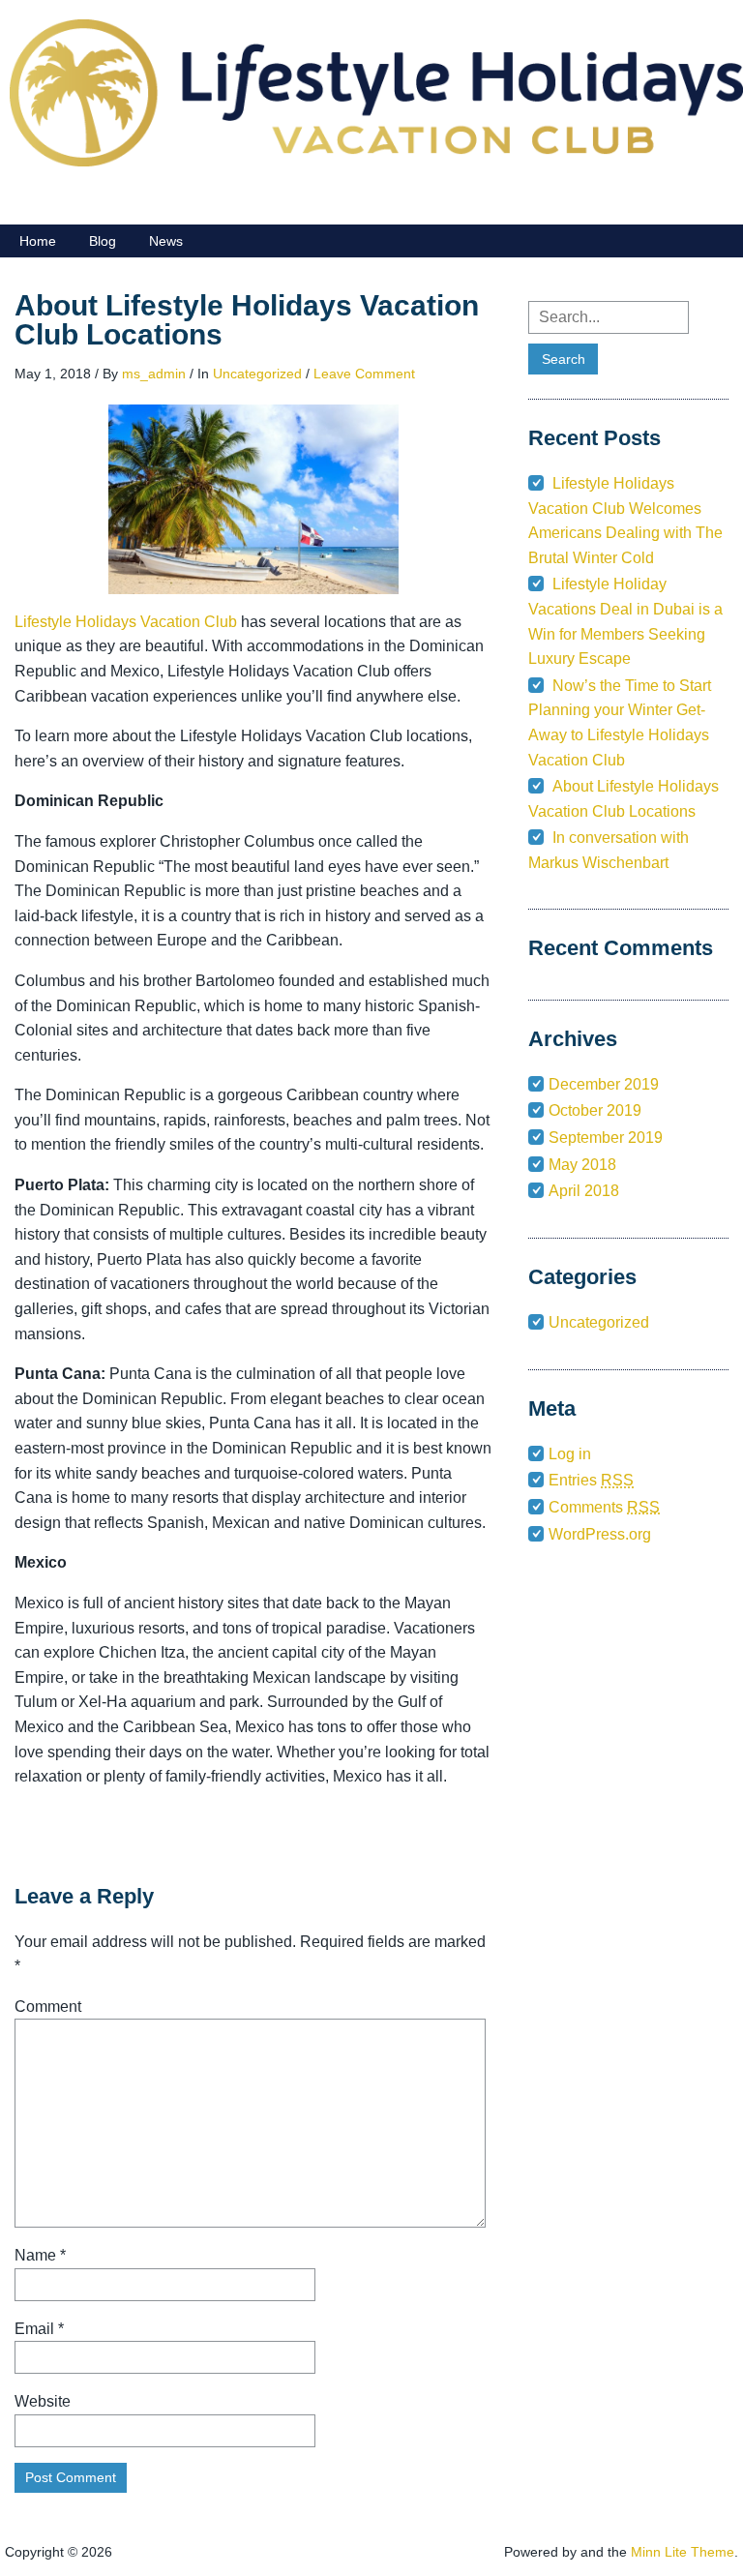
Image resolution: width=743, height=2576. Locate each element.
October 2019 (595, 1110)
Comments (604, 1507)
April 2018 (584, 1191)
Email (39, 2329)
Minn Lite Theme (683, 2552)
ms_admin (154, 374)
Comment (48, 2007)
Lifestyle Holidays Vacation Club (126, 622)
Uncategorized (257, 374)
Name (40, 2255)
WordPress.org (600, 1534)
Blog (103, 241)
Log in (570, 1454)
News (166, 241)
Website (43, 2401)
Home (38, 241)
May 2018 (582, 1165)
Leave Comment (364, 374)
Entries (591, 1480)
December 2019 (604, 1084)
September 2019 (606, 1138)
